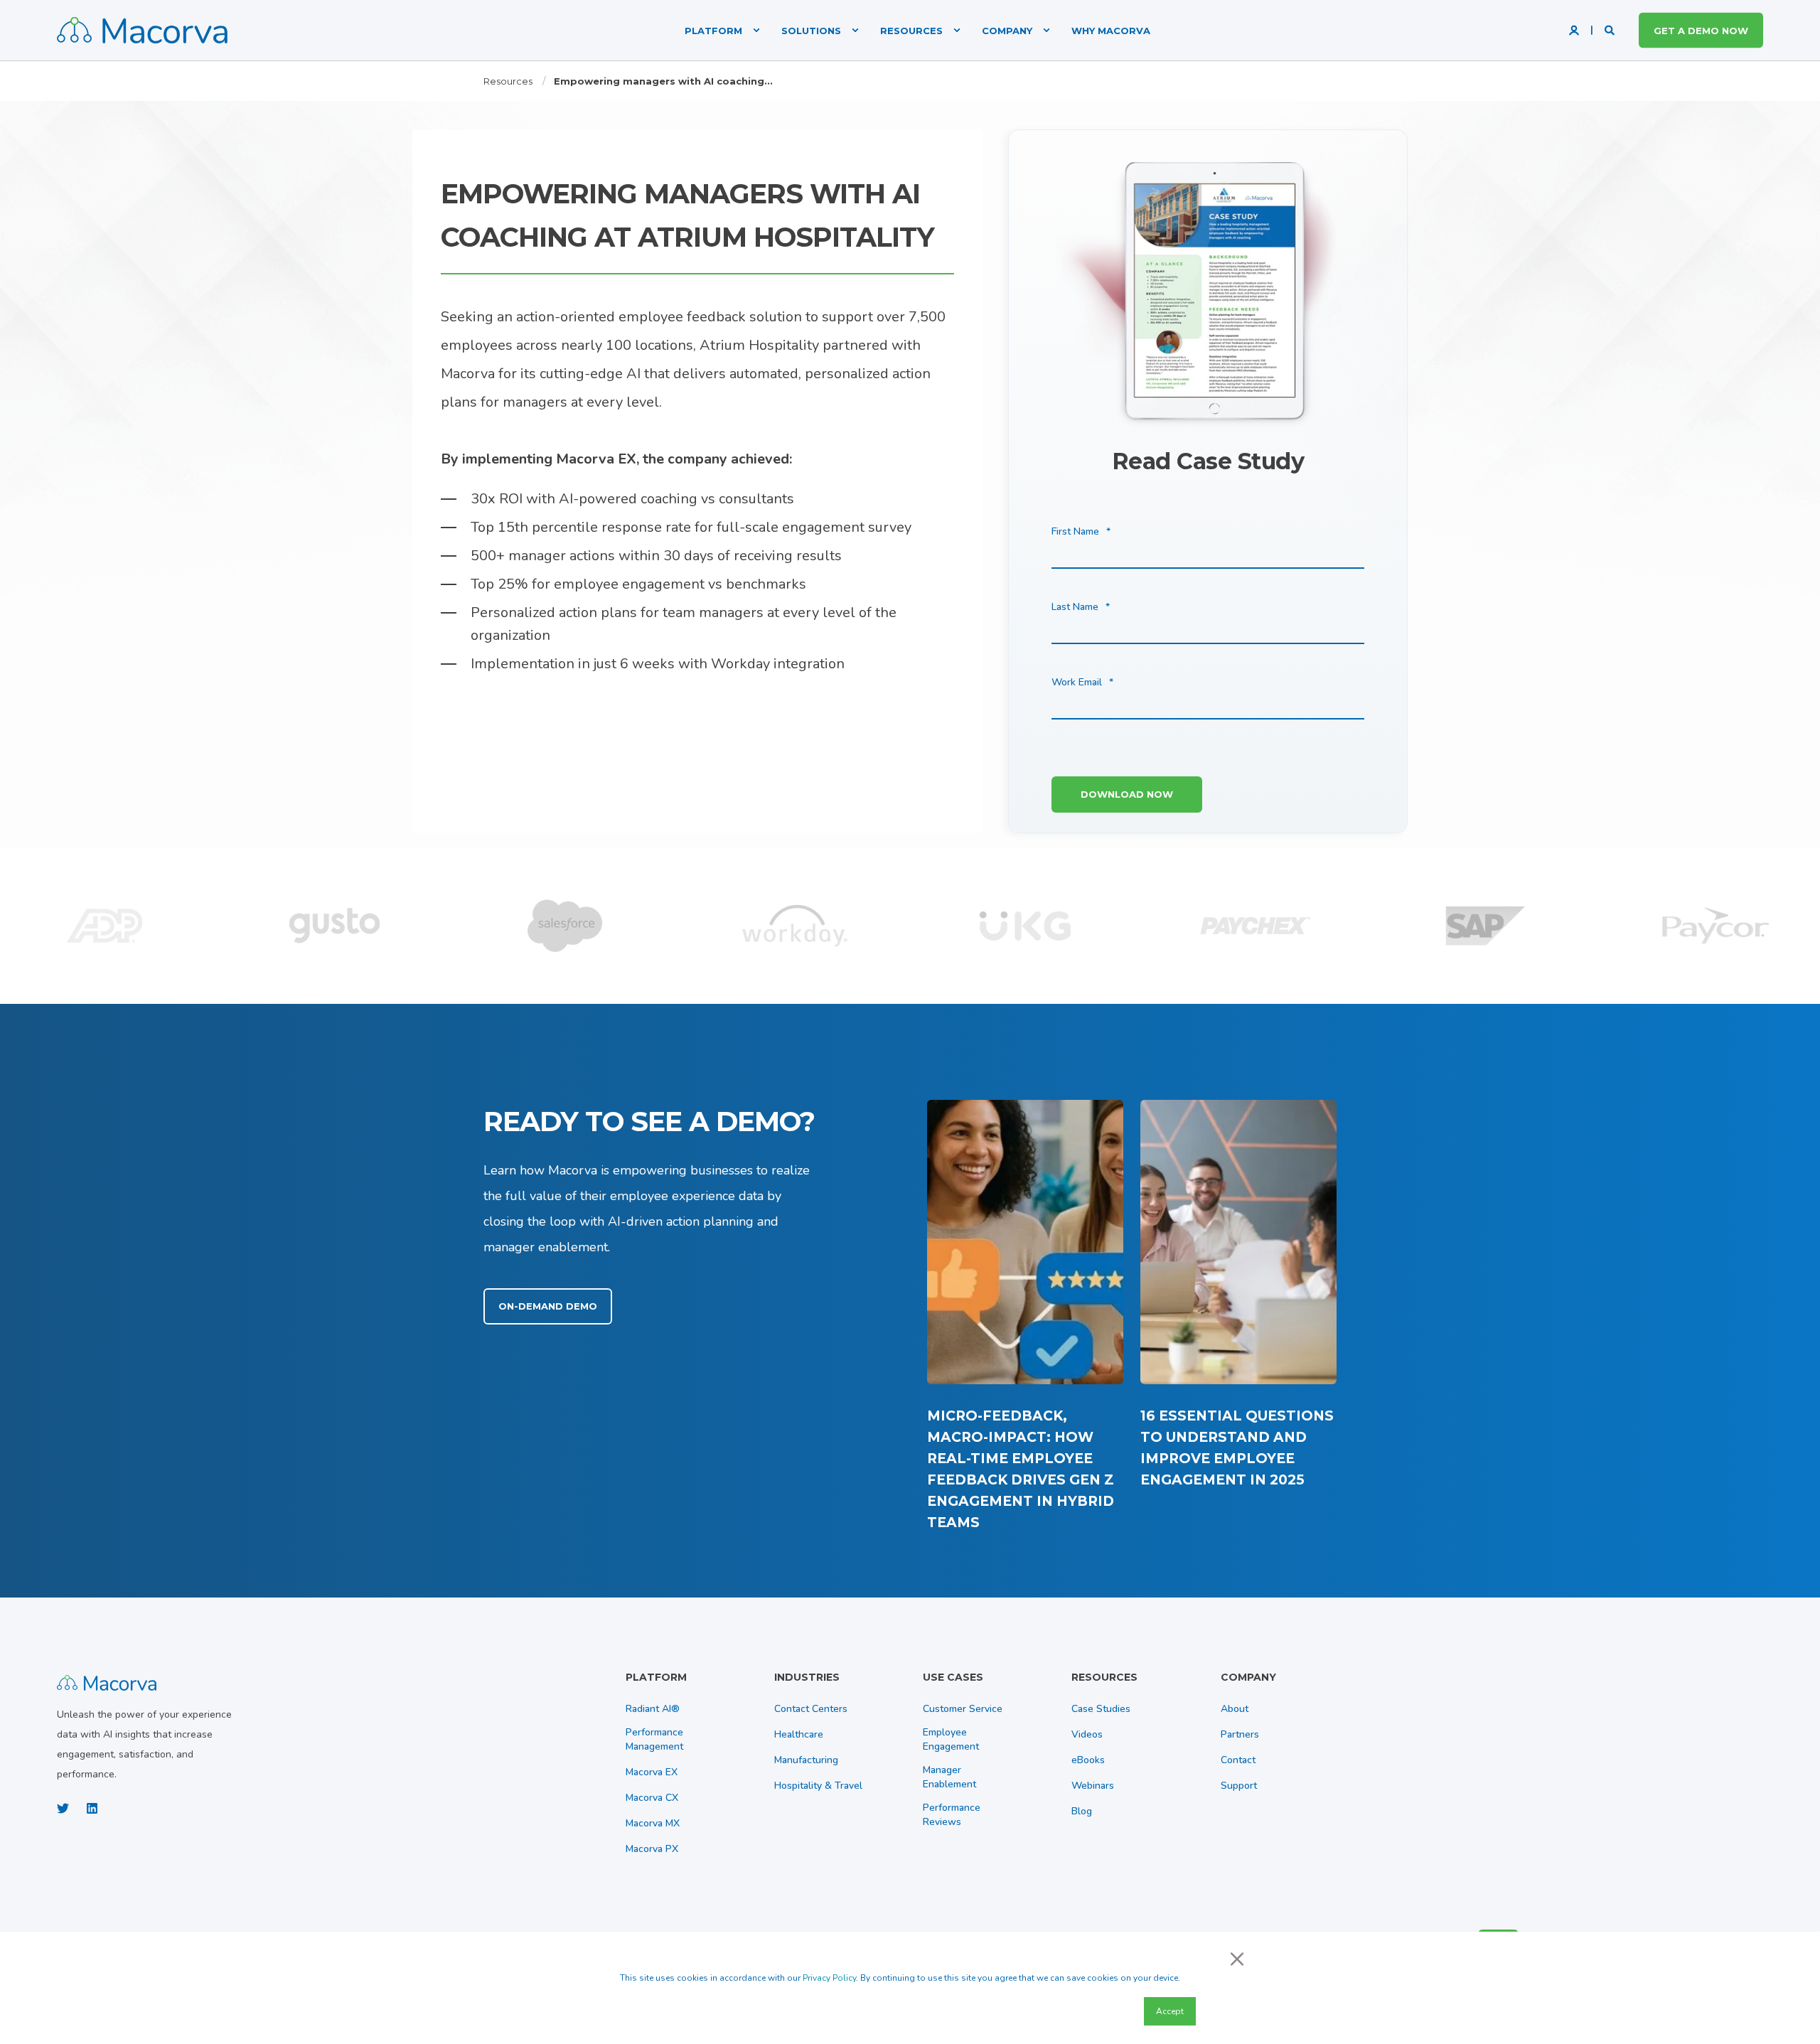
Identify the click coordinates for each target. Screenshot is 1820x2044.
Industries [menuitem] (807, 1678)
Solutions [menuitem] (811, 30)
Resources (508, 81)
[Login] (1575, 30)
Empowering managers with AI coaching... (663, 81)
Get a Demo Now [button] (1701, 30)
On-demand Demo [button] (548, 1306)
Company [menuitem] (1007, 30)
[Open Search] (1611, 30)
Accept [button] (1170, 2011)
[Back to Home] (142, 30)
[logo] (107, 1681)
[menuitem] (715, 30)
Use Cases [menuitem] (953, 1678)
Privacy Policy (829, 1978)
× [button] (1237, 1958)
